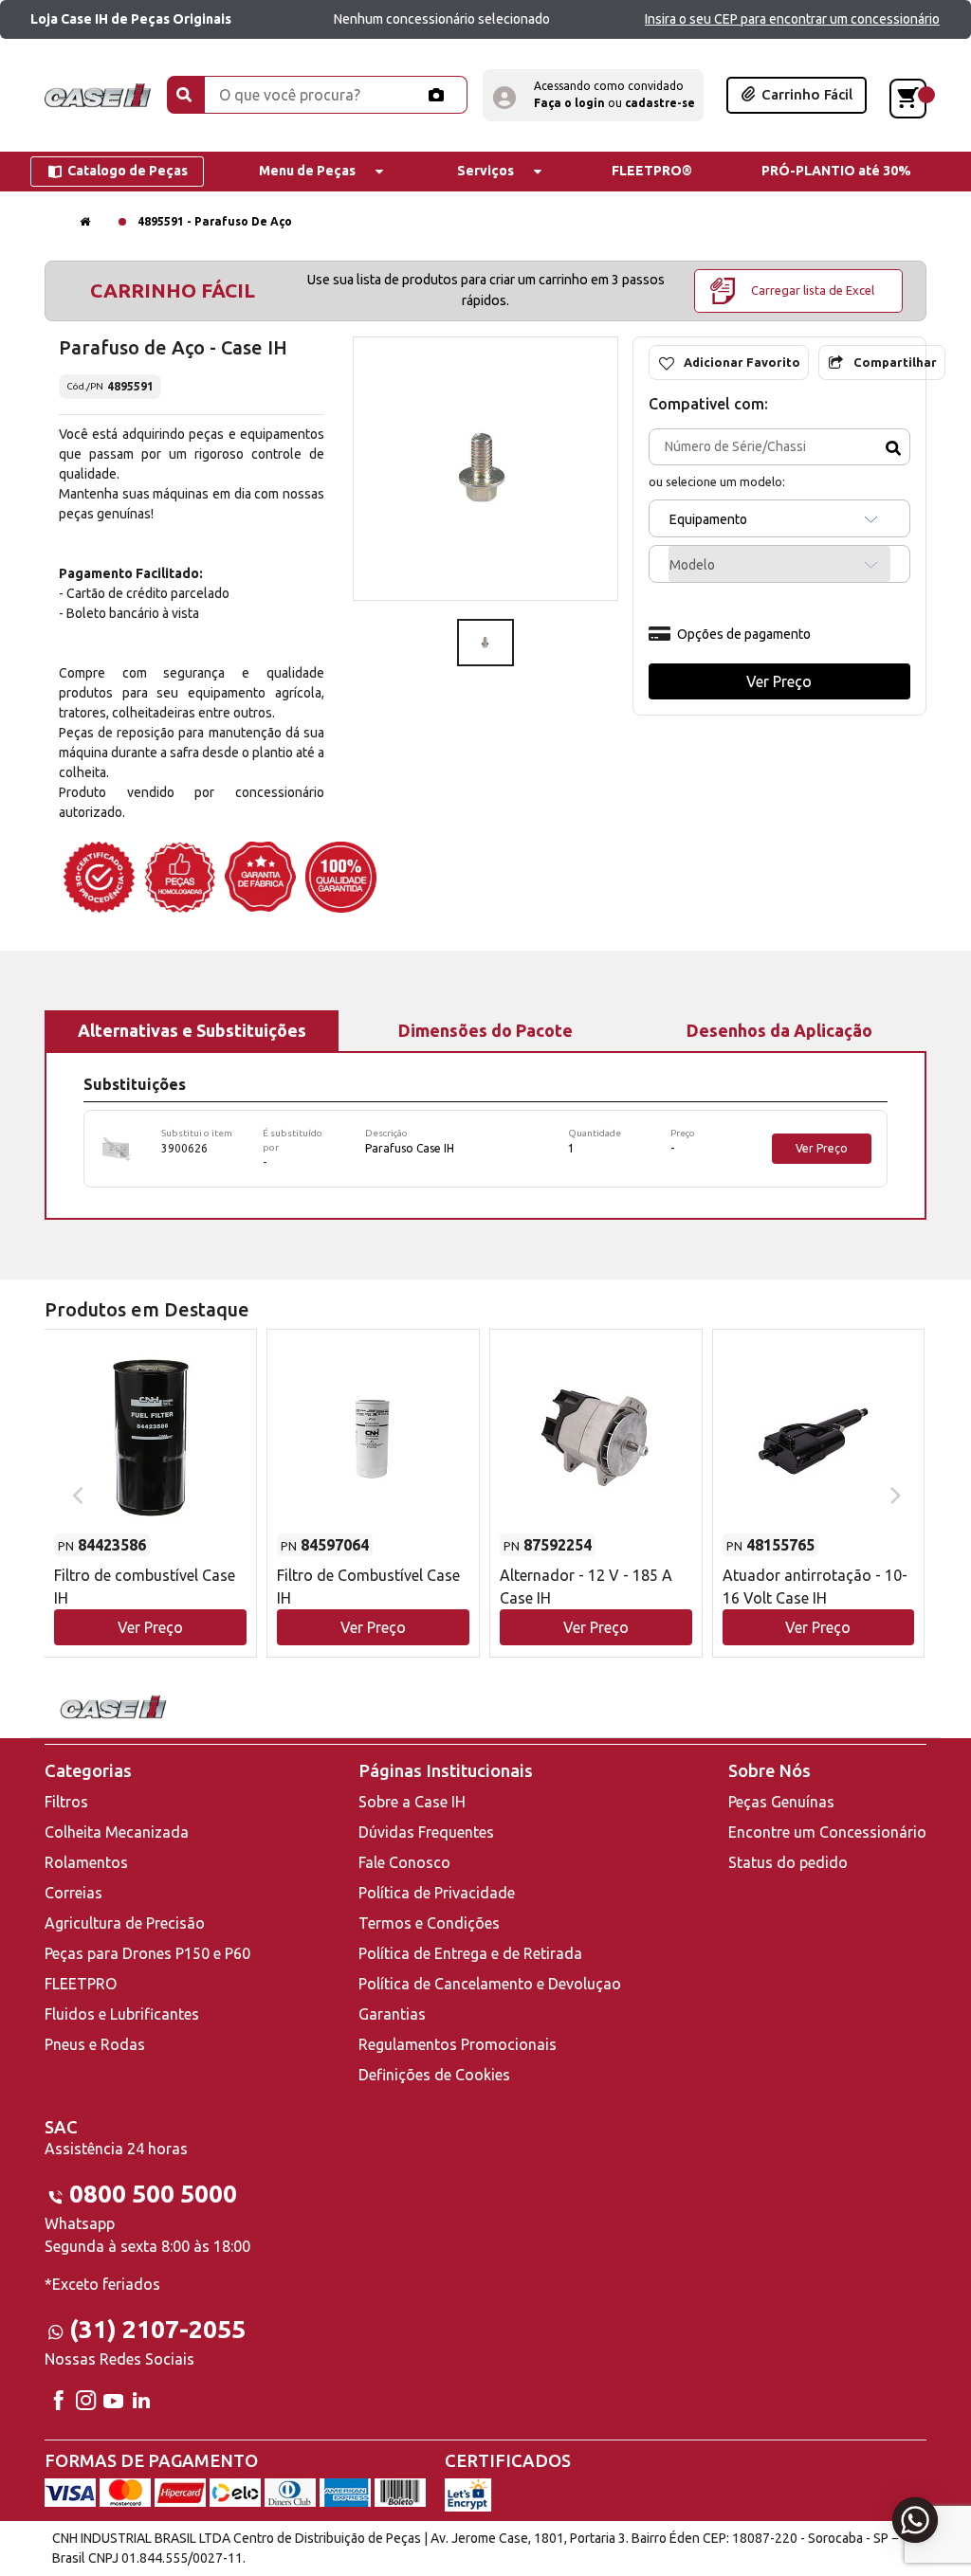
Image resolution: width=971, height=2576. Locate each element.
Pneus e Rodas (95, 2044)
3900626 (184, 1148)
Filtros (66, 1802)
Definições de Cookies (434, 2075)
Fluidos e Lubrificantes (122, 2014)
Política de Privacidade (437, 1893)
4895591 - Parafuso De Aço (215, 221)
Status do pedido (788, 1862)
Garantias (392, 2014)
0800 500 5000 (153, 2194)
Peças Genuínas (781, 1802)
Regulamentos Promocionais (458, 2044)
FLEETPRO (81, 1984)
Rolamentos (86, 1862)
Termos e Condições (429, 1923)
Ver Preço (822, 1148)
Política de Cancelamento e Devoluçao (490, 1984)
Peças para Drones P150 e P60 (147, 1953)
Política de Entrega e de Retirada (470, 1953)
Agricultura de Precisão (125, 1923)
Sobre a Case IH (412, 1802)
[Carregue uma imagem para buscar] (436, 95)
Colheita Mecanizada (117, 1832)
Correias (73, 1893)
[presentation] (75, 1494)
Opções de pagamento (744, 634)
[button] (593, 95)
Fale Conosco (404, 1862)
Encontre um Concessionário (827, 1832)
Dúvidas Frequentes (426, 1832)
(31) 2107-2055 (157, 2329)
